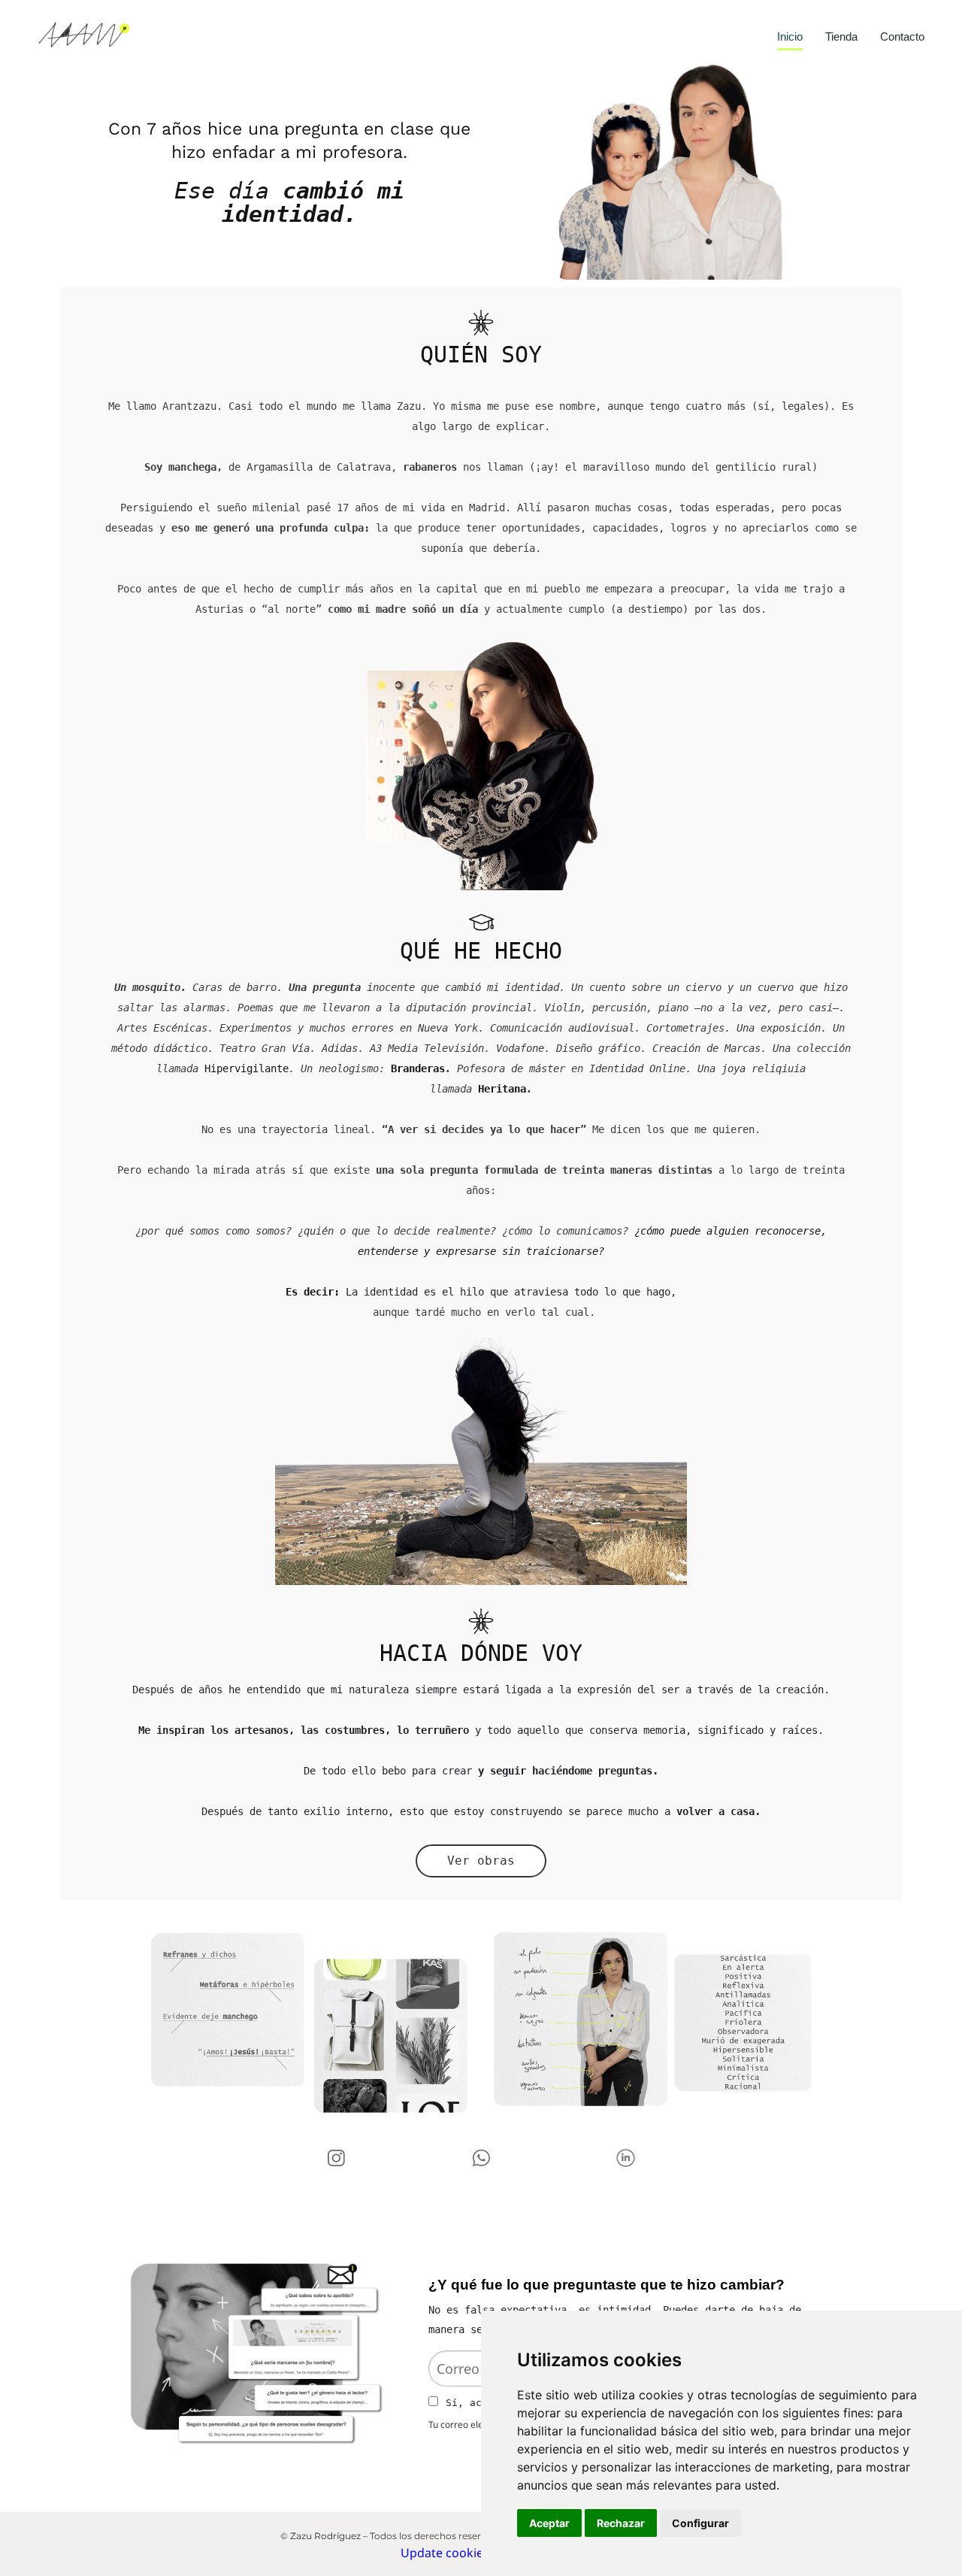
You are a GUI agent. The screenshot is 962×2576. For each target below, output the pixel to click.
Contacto (902, 38)
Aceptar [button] (549, 2523)
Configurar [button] (700, 2523)
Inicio (790, 38)
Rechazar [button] (621, 2523)
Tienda (841, 38)
